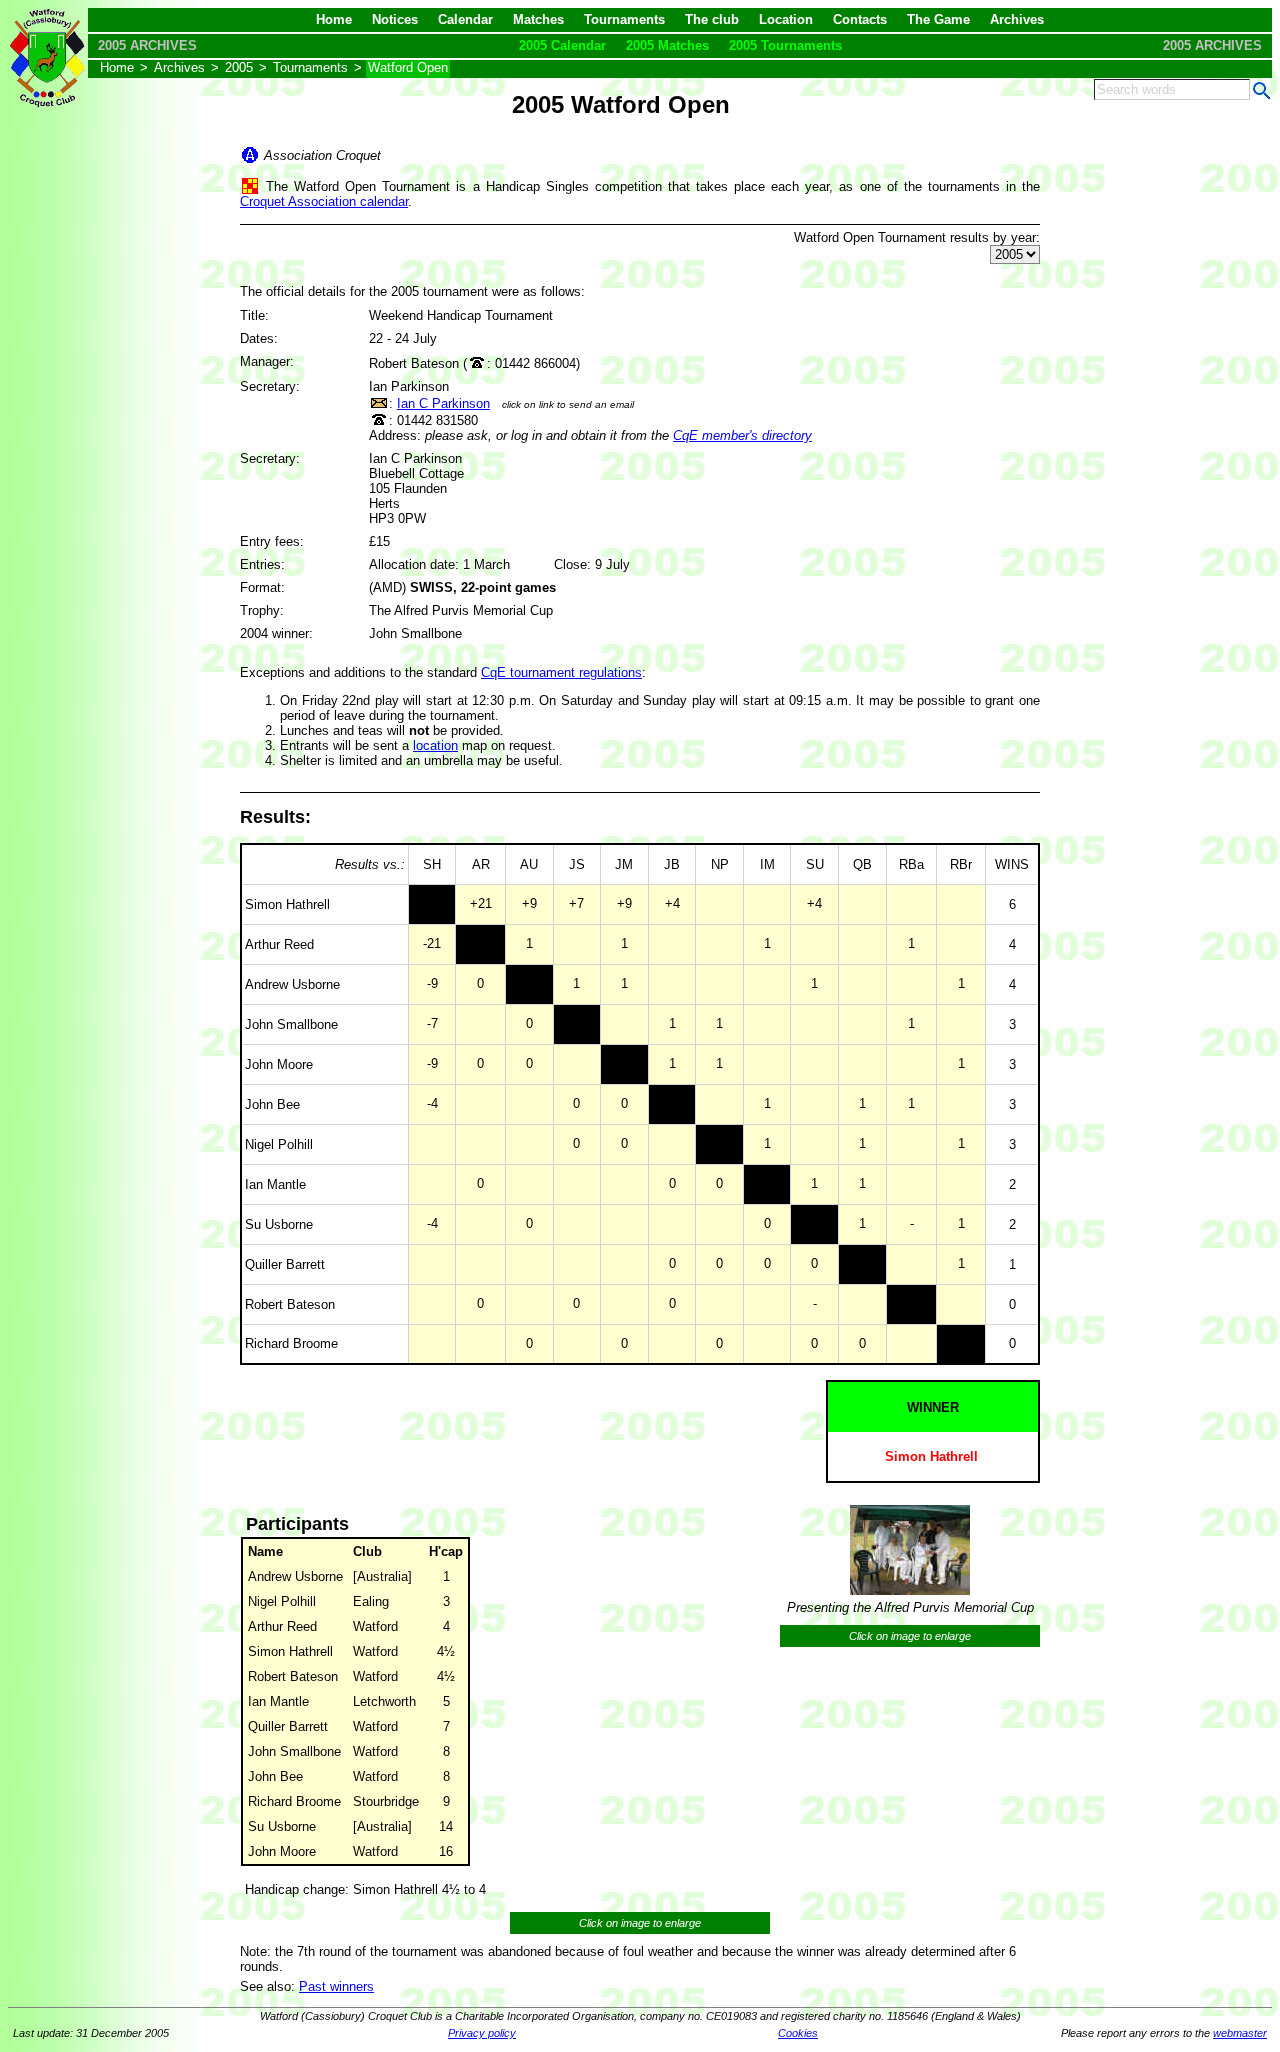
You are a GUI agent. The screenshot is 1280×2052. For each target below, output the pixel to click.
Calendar (465, 19)
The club (712, 19)
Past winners (336, 1986)
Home (334, 19)
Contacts (860, 19)
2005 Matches (667, 45)
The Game (938, 19)
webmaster (1240, 2033)
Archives (1017, 19)
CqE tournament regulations (561, 672)
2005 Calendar (562, 45)
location (435, 745)
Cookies (798, 2033)
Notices (395, 19)
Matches (538, 19)
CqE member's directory (742, 435)
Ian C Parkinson (443, 403)
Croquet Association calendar (324, 201)
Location (786, 19)
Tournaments (624, 19)
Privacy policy (482, 2033)
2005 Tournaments (785, 45)
